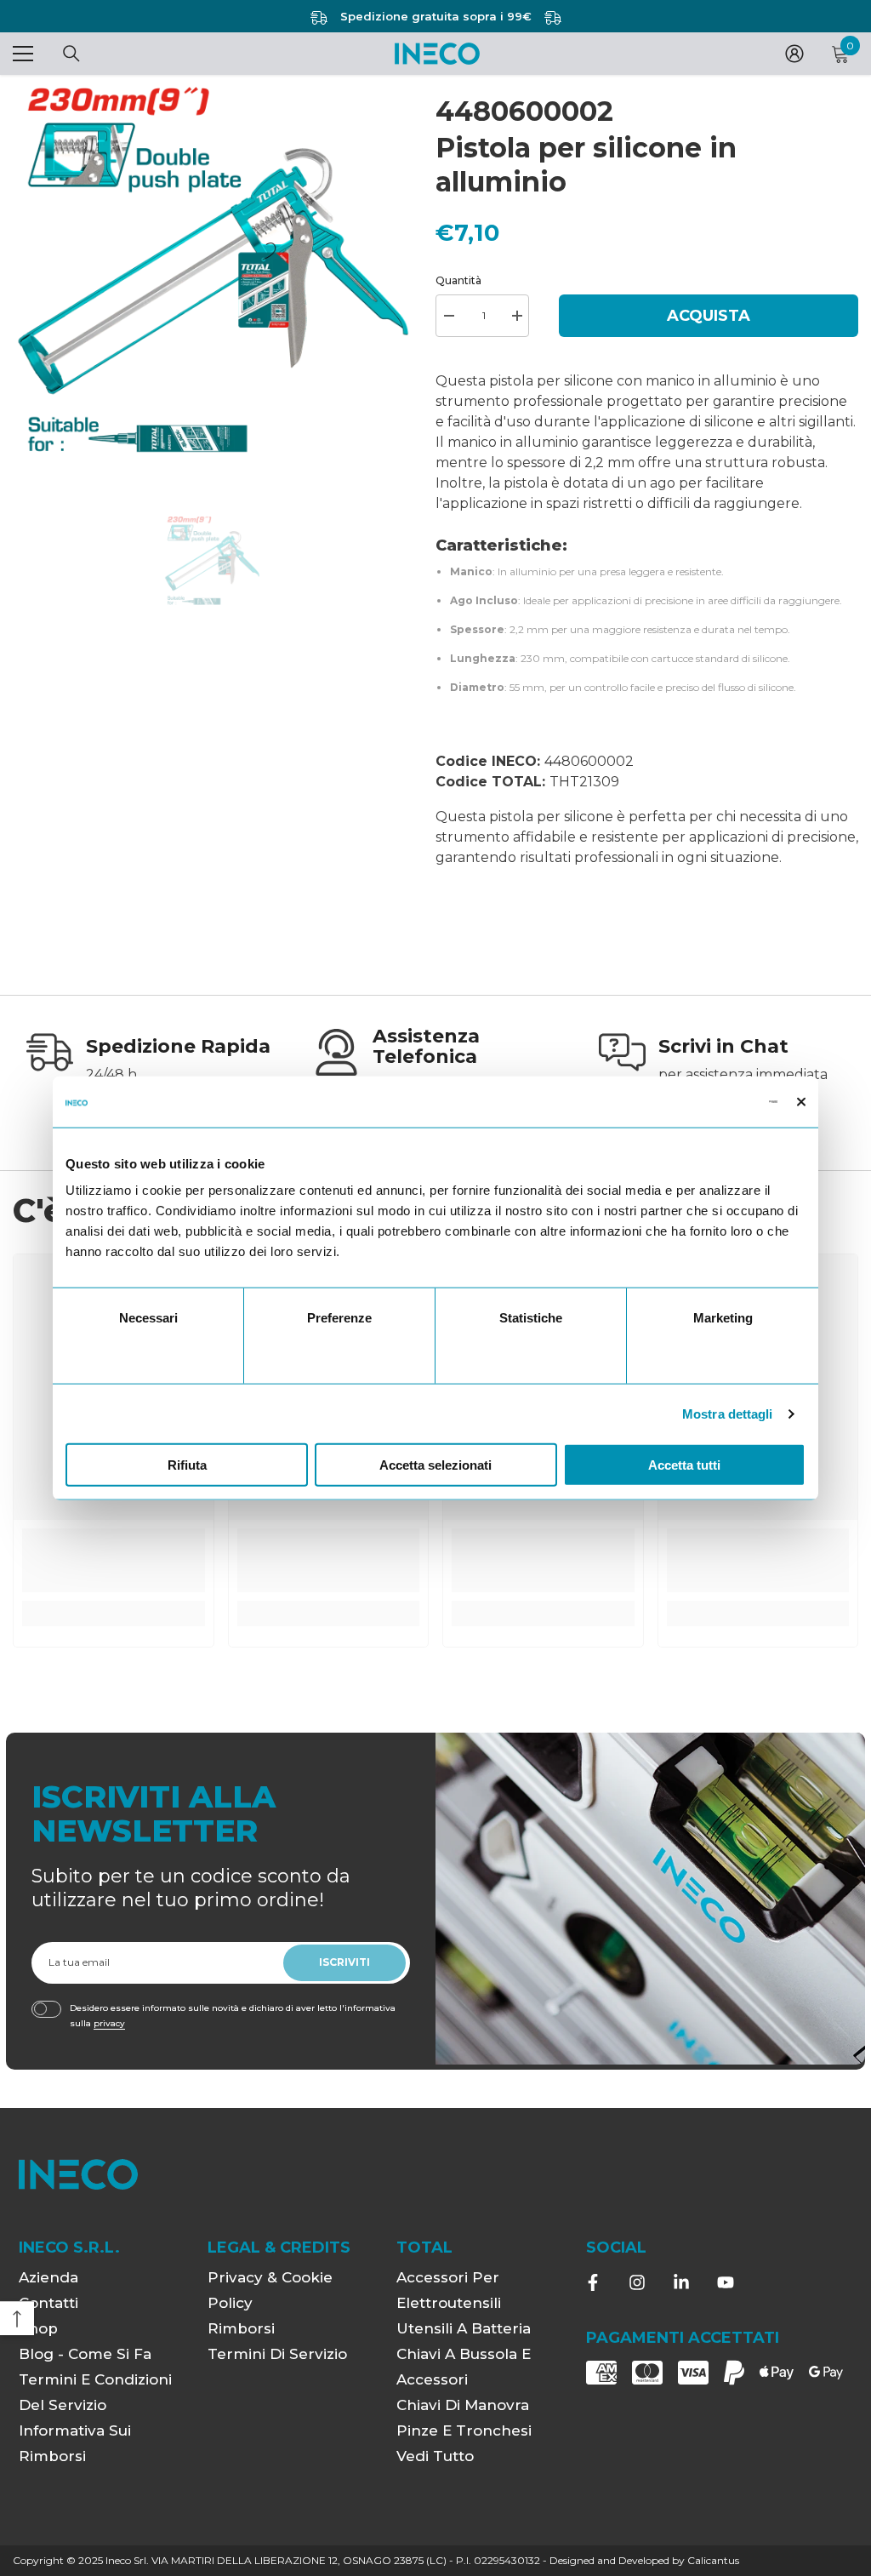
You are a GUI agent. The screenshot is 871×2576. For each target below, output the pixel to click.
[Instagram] (637, 2282)
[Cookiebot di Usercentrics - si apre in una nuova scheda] (703, 1101)
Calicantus (713, 2560)
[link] (149, 1062)
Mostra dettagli (728, 1413)
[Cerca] (71, 54)
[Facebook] (593, 2282)
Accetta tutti (684, 1465)
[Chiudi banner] (801, 1101)
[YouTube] (726, 2282)
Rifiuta (187, 1465)
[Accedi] (794, 54)
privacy (109, 2023)
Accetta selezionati (435, 1465)
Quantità (458, 280)
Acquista (709, 316)
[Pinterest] (681, 2282)
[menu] (23, 54)
